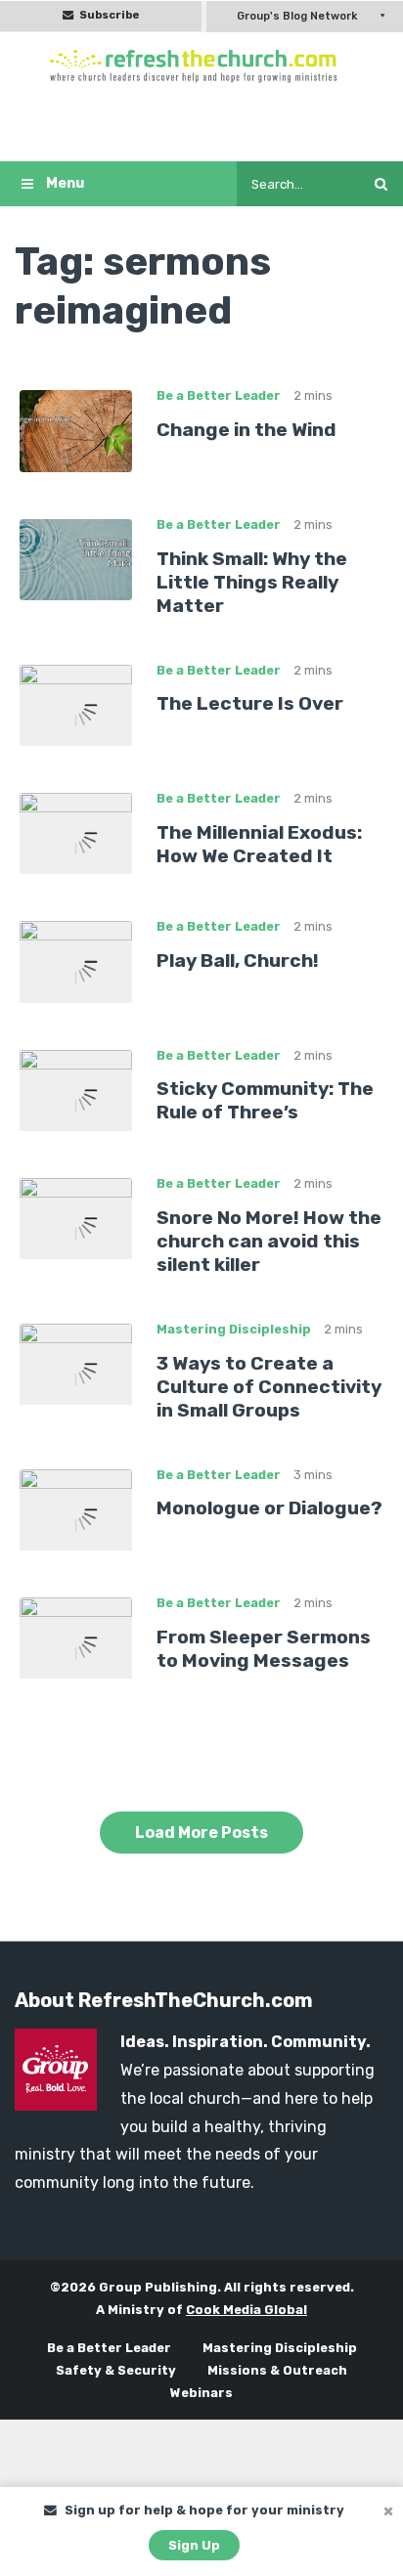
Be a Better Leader (219, 395)
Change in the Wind (246, 430)
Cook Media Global (246, 2310)
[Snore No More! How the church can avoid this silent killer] (76, 1218)
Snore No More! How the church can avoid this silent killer (269, 1241)
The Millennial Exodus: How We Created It (259, 844)
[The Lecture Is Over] (76, 703)
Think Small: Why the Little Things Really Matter (252, 582)
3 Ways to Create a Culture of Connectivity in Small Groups (269, 1387)
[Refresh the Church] (201, 66)
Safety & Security (116, 2370)
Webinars (201, 2393)
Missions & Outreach (277, 2370)
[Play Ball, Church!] (76, 961)
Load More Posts (201, 1833)
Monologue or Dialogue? (269, 1508)
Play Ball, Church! (238, 961)
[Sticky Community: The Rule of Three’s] (76, 1090)
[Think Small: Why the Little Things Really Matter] (76, 559)
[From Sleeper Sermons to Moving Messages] (76, 1637)
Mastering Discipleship (234, 1329)
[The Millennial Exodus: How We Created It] (76, 832)
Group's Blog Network (297, 16)
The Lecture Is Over (250, 703)
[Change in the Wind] (76, 430)
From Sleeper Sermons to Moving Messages (264, 1649)
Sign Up (194, 2545)
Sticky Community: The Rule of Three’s (265, 1100)
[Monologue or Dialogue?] (76, 1508)
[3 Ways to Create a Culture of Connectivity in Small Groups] (76, 1363)
